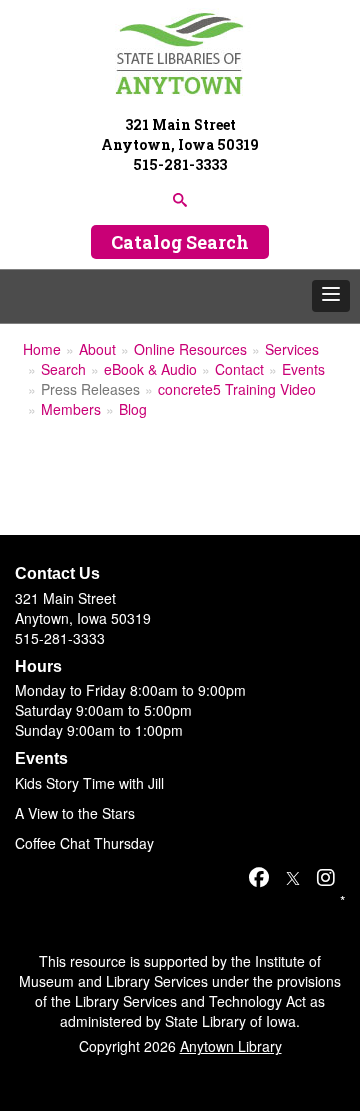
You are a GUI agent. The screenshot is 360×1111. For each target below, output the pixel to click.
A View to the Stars (75, 813)
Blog (133, 409)
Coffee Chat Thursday (84, 843)
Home (42, 349)
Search (63, 369)
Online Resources (190, 349)
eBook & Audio (150, 369)
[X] (293, 876)
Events (303, 369)
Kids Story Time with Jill (89, 783)
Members (71, 409)
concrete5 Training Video (237, 389)
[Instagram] (326, 876)
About (97, 349)
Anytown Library (231, 1046)
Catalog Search (180, 242)
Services (292, 349)
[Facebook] (259, 876)
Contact (239, 369)
